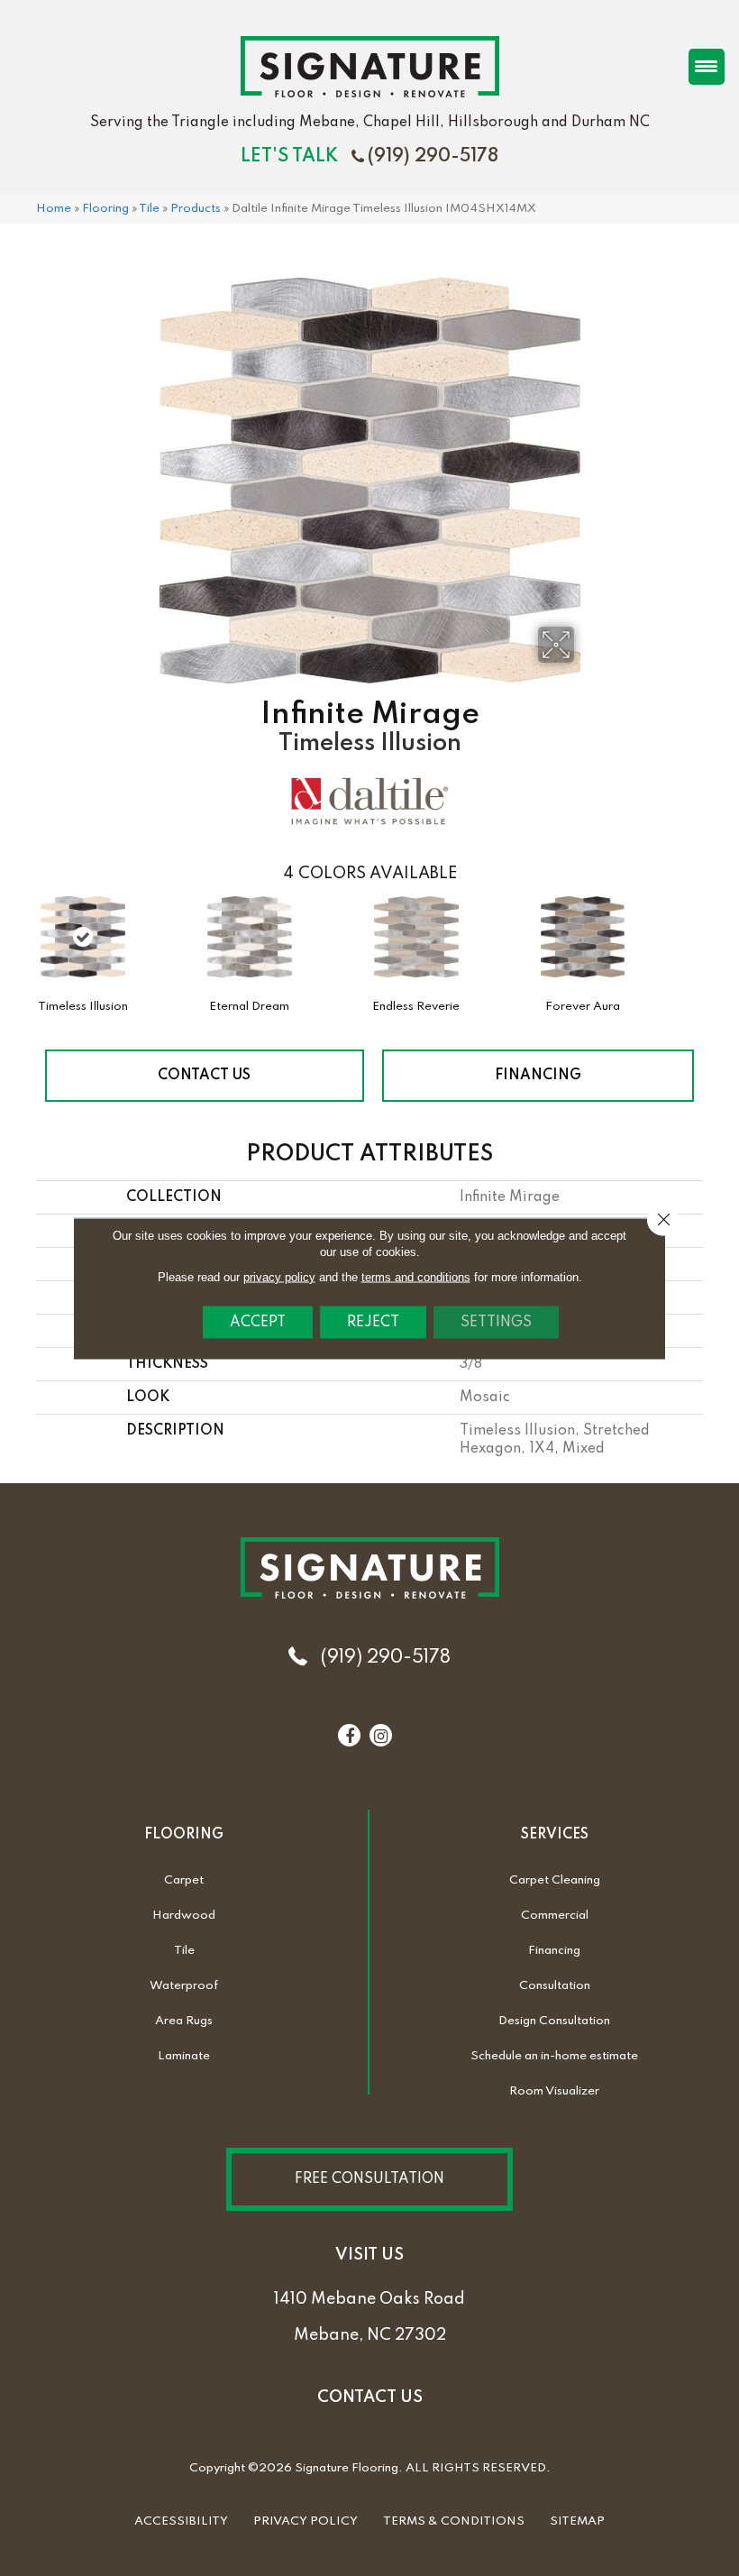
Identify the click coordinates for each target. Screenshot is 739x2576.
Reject (373, 1322)
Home (54, 209)
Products (196, 209)
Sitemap (577, 2521)
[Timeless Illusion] (83, 937)
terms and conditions (416, 1276)
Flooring (105, 209)
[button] (369, 2179)
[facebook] (350, 1737)
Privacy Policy (306, 2521)
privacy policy (279, 1276)
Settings (496, 1322)
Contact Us (204, 1076)
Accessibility (181, 2521)
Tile (149, 209)
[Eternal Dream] (250, 946)
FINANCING (538, 1076)
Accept (258, 1322)
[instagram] (381, 1737)
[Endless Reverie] (416, 946)
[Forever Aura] (583, 946)
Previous (27, 935)
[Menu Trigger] (707, 67)
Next (712, 935)
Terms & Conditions (454, 2521)
